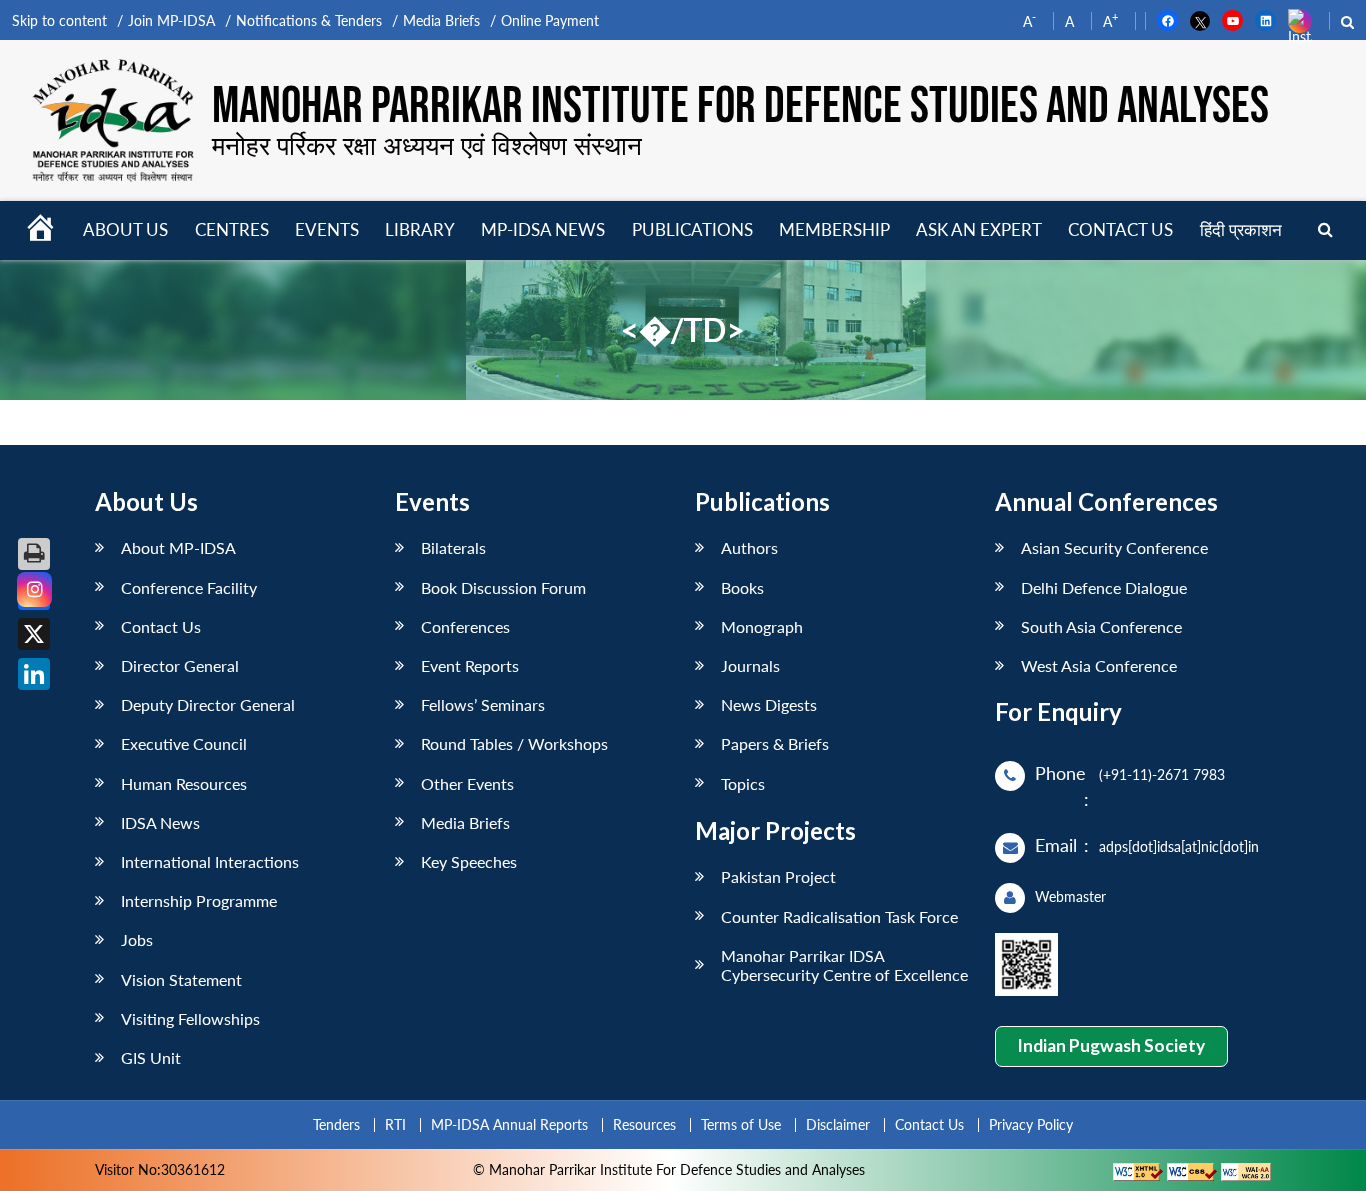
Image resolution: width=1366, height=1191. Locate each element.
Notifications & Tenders (309, 20)
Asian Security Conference (1114, 547)
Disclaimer (838, 1124)
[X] (34, 634)
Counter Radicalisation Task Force (839, 916)
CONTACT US (1120, 229)
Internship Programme (199, 900)
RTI (395, 1124)
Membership (834, 229)
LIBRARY (420, 229)
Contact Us (161, 626)
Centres (232, 229)
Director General (180, 665)
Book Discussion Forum (503, 587)
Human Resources (184, 783)
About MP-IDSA (178, 547)
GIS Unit (151, 1057)
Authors (749, 547)
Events (327, 229)
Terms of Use (741, 1124)
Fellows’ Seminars (483, 704)
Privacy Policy (1031, 1124)
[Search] (1325, 230)
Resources (644, 1124)
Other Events (467, 783)
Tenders (336, 1124)
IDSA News (160, 822)
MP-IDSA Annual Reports (509, 1124)
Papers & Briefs (775, 743)
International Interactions (210, 861)
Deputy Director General (208, 704)
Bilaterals (453, 547)
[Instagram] (34, 589)
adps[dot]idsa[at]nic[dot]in (1179, 846)
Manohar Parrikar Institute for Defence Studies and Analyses (740, 107)
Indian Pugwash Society (1111, 1045)
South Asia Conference (1101, 626)
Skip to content (59, 20)
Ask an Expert (979, 229)
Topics (743, 783)
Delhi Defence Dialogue (1104, 587)
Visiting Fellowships (190, 1018)
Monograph (762, 626)
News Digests (769, 704)
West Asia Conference (1099, 665)
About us (125, 229)
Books (742, 587)
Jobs (137, 939)
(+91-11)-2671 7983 (1162, 774)
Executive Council (184, 743)
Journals (750, 665)
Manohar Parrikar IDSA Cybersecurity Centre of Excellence (844, 965)
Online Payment (550, 20)
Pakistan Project (778, 876)
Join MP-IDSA (171, 20)
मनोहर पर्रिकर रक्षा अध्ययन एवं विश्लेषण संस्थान (427, 145)
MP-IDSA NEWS (543, 229)
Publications (692, 229)
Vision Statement (181, 979)
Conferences (465, 626)
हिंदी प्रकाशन (1241, 229)
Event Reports (470, 665)
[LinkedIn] (34, 674)
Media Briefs (441, 20)
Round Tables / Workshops (514, 743)
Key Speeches (469, 861)
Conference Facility (189, 587)
